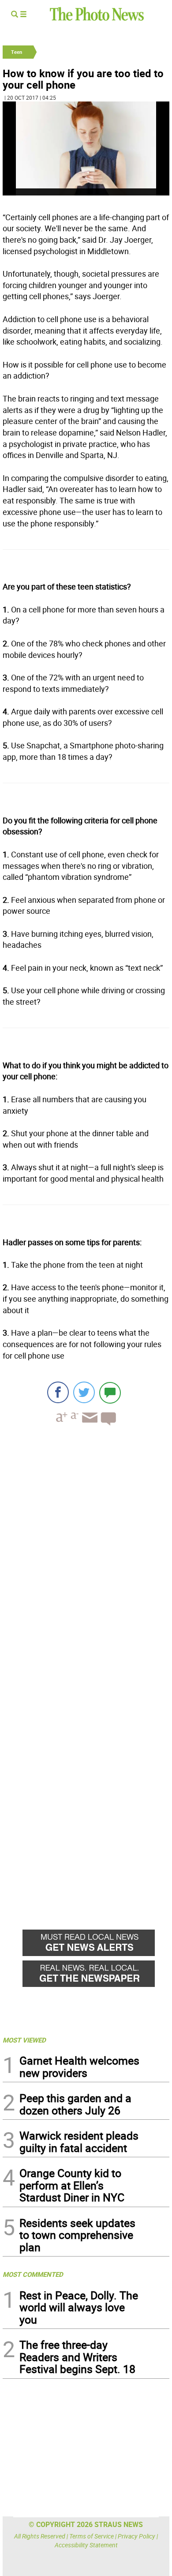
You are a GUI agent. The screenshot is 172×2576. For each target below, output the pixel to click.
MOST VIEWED (24, 2040)
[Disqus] (86, 1554)
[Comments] (110, 1392)
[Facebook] (58, 1392)
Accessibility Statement (86, 2545)
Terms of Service (92, 2536)
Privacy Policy (136, 2536)
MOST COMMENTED (33, 2274)
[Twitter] (84, 1392)
